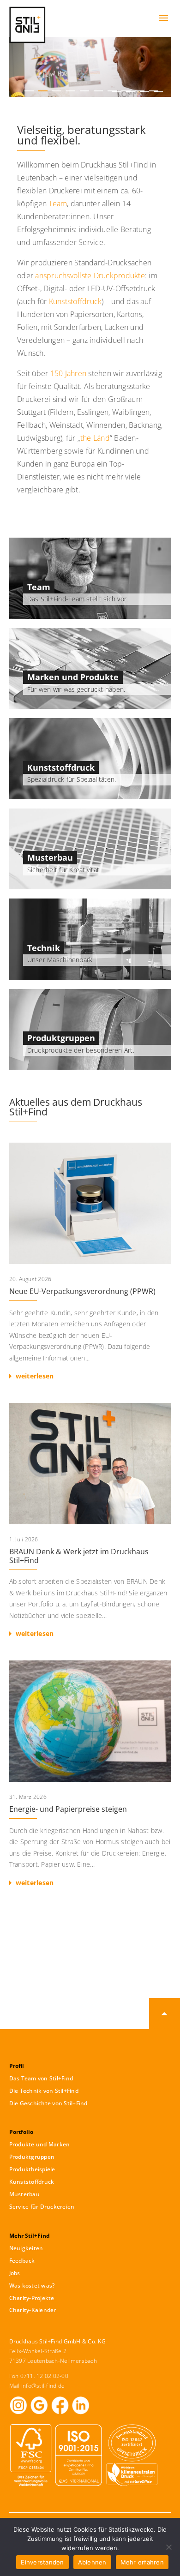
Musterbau (50, 857)
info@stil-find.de (43, 2386)
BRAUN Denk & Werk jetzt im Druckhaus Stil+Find (90, 1524)
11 (117, 92)
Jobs (15, 2273)
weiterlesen (35, 1376)
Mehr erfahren (142, 2562)
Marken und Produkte (73, 677)
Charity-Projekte (32, 2298)
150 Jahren (69, 373)
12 (131, 92)
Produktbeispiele (32, 2169)
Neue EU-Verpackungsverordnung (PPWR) (90, 1264)
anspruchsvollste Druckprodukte (90, 276)
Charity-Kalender (33, 2310)
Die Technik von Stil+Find (44, 2091)
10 (154, 91)
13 (144, 92)
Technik (44, 948)
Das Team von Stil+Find (41, 2078)
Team (58, 204)
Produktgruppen (61, 1038)
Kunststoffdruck (75, 301)
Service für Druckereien (42, 2207)
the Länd (95, 438)
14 (158, 92)
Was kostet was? (32, 2285)
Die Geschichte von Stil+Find (48, 2103)
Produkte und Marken (40, 2144)
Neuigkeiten (26, 2248)
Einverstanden (42, 2562)
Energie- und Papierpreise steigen (90, 1777)
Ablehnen (92, 2562)
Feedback (22, 2261)
